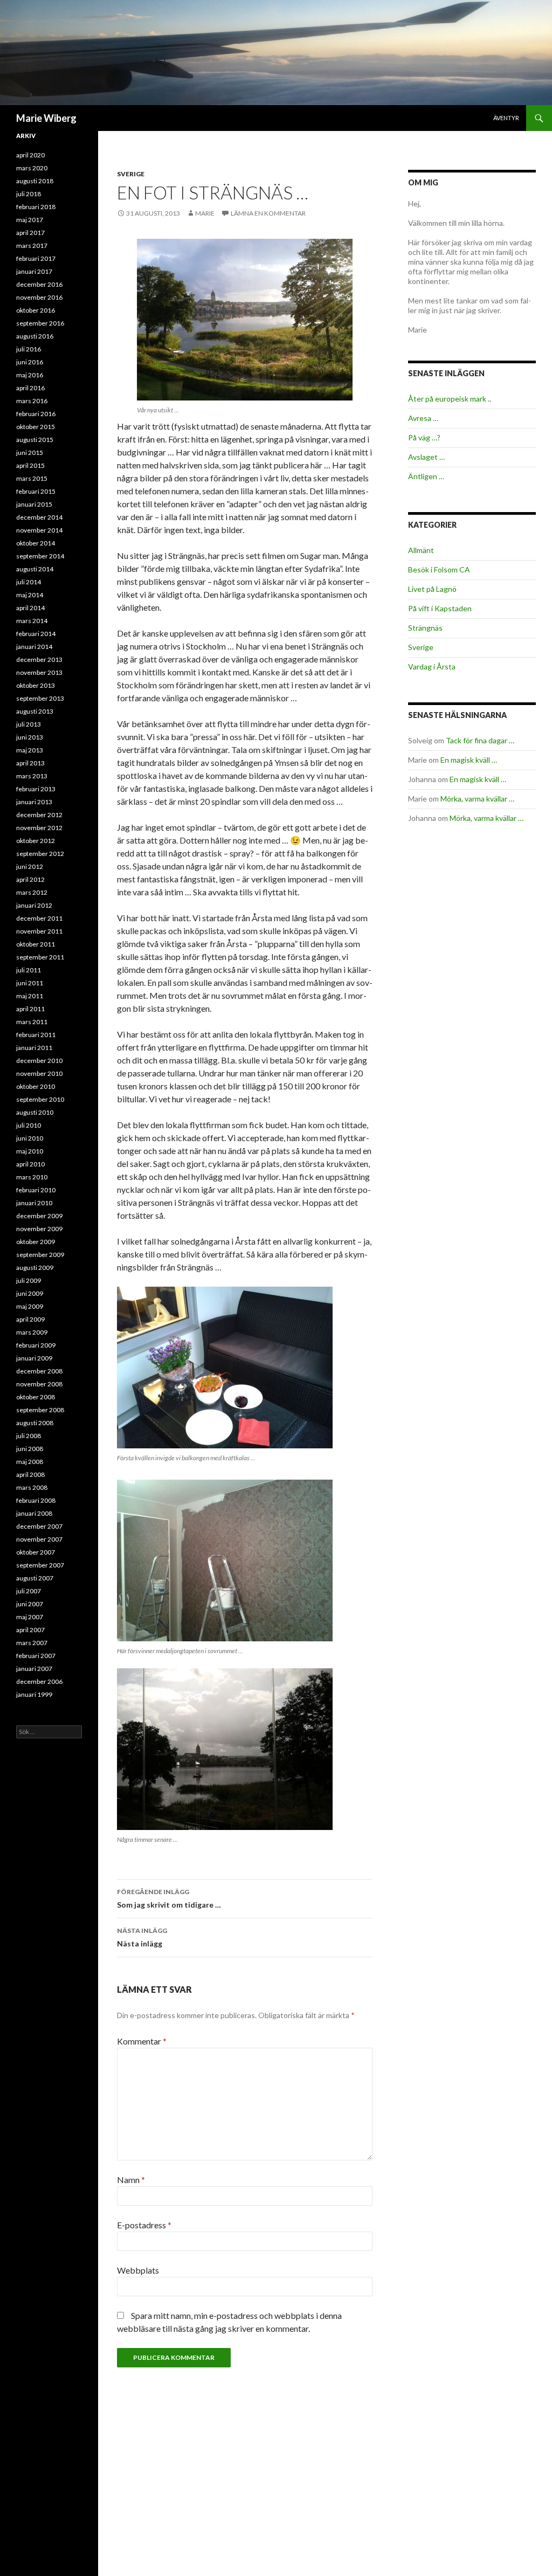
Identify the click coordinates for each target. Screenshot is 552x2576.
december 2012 (39, 815)
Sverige (131, 174)
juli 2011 (29, 970)
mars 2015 (32, 478)
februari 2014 (36, 634)
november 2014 (39, 530)
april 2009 (30, 1319)
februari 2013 (36, 789)
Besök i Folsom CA (439, 569)
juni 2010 (30, 1138)
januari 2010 (34, 1203)
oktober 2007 (36, 1552)
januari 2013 (34, 802)
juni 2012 (30, 866)
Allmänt (421, 550)
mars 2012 (32, 892)
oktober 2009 (36, 1242)
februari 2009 (36, 1345)
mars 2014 (32, 621)
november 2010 (39, 1073)
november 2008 (39, 1384)
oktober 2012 (36, 841)
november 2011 (39, 931)
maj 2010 (30, 1151)
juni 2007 (30, 1604)
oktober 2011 (36, 944)
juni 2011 (30, 983)
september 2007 (40, 1565)
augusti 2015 (35, 440)
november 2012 (39, 828)
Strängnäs (425, 628)
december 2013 (39, 659)
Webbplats (138, 2270)
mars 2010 (32, 1177)
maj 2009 (30, 1306)
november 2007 (39, 1539)
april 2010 (30, 1164)
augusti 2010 (35, 1112)
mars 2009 (32, 1332)
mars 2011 (32, 1022)
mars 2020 (32, 168)
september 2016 (40, 323)
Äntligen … (426, 476)
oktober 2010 (36, 1086)
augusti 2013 (35, 711)
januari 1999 (34, 1694)
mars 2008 (32, 1487)
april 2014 (30, 608)
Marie (205, 213)
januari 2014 (34, 647)
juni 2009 (30, 1293)
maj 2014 (30, 595)
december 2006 (39, 1681)
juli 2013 (29, 724)
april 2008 (30, 1475)
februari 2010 (36, 1190)
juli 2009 (29, 1280)
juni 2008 (30, 1449)
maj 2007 (30, 1617)
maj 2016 (30, 375)
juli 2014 (29, 582)
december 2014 (39, 517)
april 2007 (30, 1630)
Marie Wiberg (46, 118)
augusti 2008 (35, 1423)
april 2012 (30, 879)
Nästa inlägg (142, 1937)
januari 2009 (34, 1358)
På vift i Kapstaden (440, 608)
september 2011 (40, 957)
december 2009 (39, 1216)
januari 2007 (34, 1669)
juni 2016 (30, 362)
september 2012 (40, 854)
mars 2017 (32, 246)
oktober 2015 (36, 427)
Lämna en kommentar (268, 213)
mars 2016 (32, 401)
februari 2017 (36, 258)
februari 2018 (36, 207)
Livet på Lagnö (432, 589)
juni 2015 (30, 453)
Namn (131, 2180)
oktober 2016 (36, 310)
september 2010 (40, 1099)
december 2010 (39, 1061)
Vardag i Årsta (432, 667)
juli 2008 (29, 1436)
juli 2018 (29, 194)
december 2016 (39, 284)
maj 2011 (30, 996)
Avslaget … (426, 457)
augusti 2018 (35, 181)
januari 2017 (34, 271)
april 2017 (30, 233)
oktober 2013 (36, 685)
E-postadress (144, 2225)
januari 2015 (34, 504)
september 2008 (40, 1410)
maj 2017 (30, 220)
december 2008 (39, 1371)
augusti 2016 (35, 336)
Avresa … (423, 418)
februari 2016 (36, 414)
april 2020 (30, 155)
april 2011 (30, 1009)
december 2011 (39, 918)
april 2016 (30, 388)
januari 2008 (34, 1513)
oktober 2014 (36, 543)
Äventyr (506, 118)
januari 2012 (34, 905)
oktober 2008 (36, 1397)
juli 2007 (29, 1591)
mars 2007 (32, 1643)
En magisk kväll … (469, 760)
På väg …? (424, 437)
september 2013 (40, 698)
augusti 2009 (35, 1268)
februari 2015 (36, 491)
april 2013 (30, 763)
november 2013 (39, 672)
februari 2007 (36, 1656)
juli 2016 (29, 349)
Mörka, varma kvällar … (477, 799)
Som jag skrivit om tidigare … (169, 1898)
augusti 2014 (35, 569)
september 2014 (40, 556)
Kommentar (142, 2041)
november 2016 (39, 297)
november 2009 (39, 1229)
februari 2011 (36, 1035)
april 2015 (30, 465)
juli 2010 (29, 1125)
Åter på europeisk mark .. (450, 399)
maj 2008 (30, 1462)
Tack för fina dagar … (480, 740)
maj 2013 (30, 750)
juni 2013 (30, 737)
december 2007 (39, 1526)
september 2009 (40, 1255)
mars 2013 (32, 776)
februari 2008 (36, 1500)
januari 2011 (34, 1048)
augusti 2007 (35, 1578)
